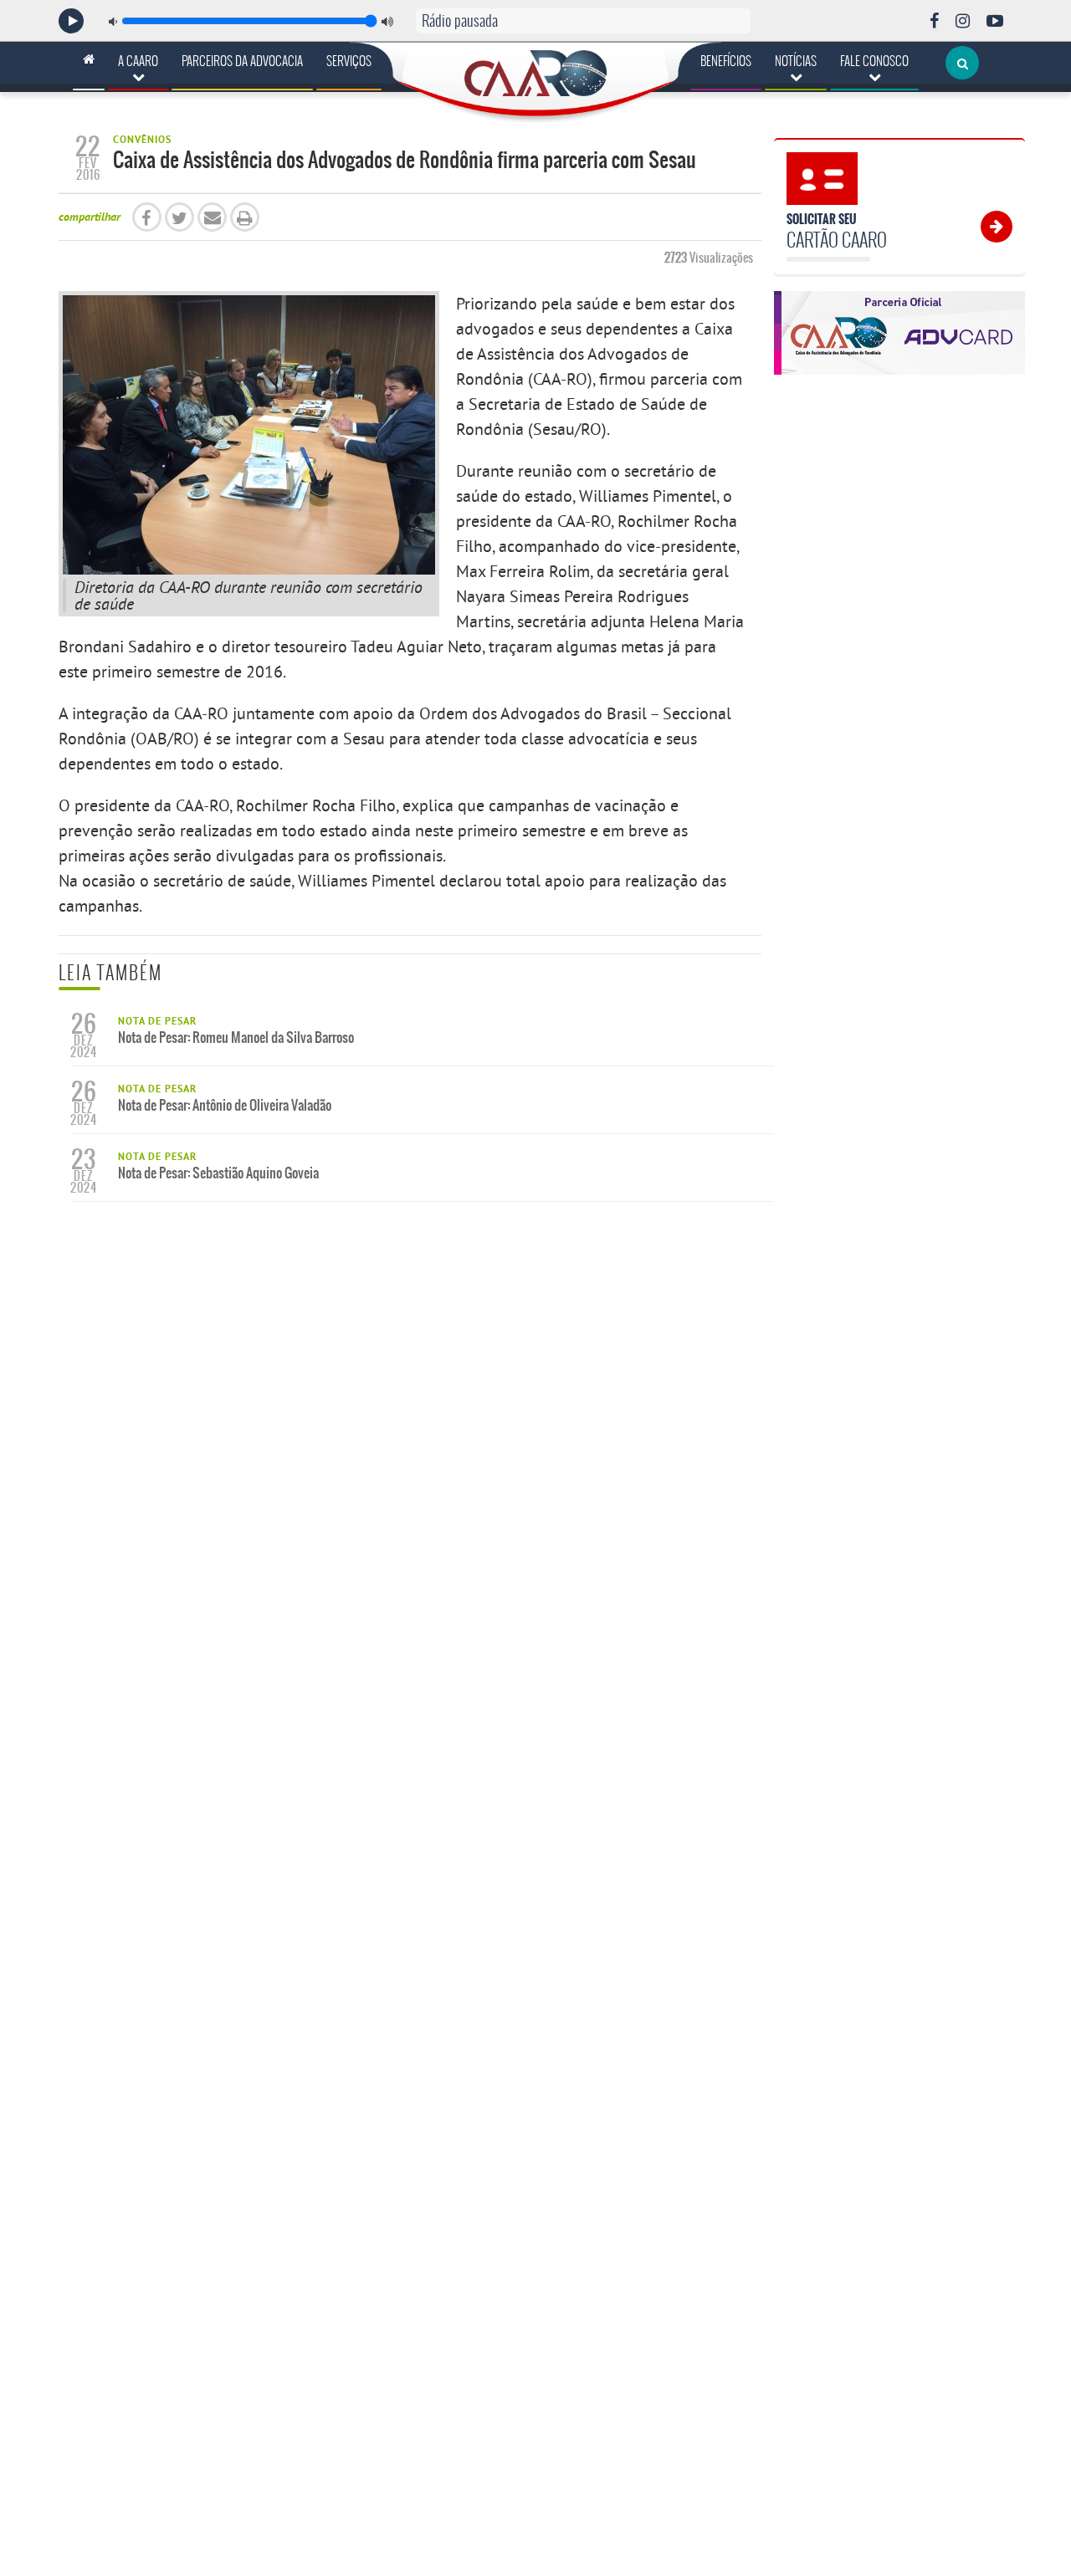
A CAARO (138, 61)
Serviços (349, 61)
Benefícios (726, 61)
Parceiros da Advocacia (242, 61)
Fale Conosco (874, 61)
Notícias (796, 61)
